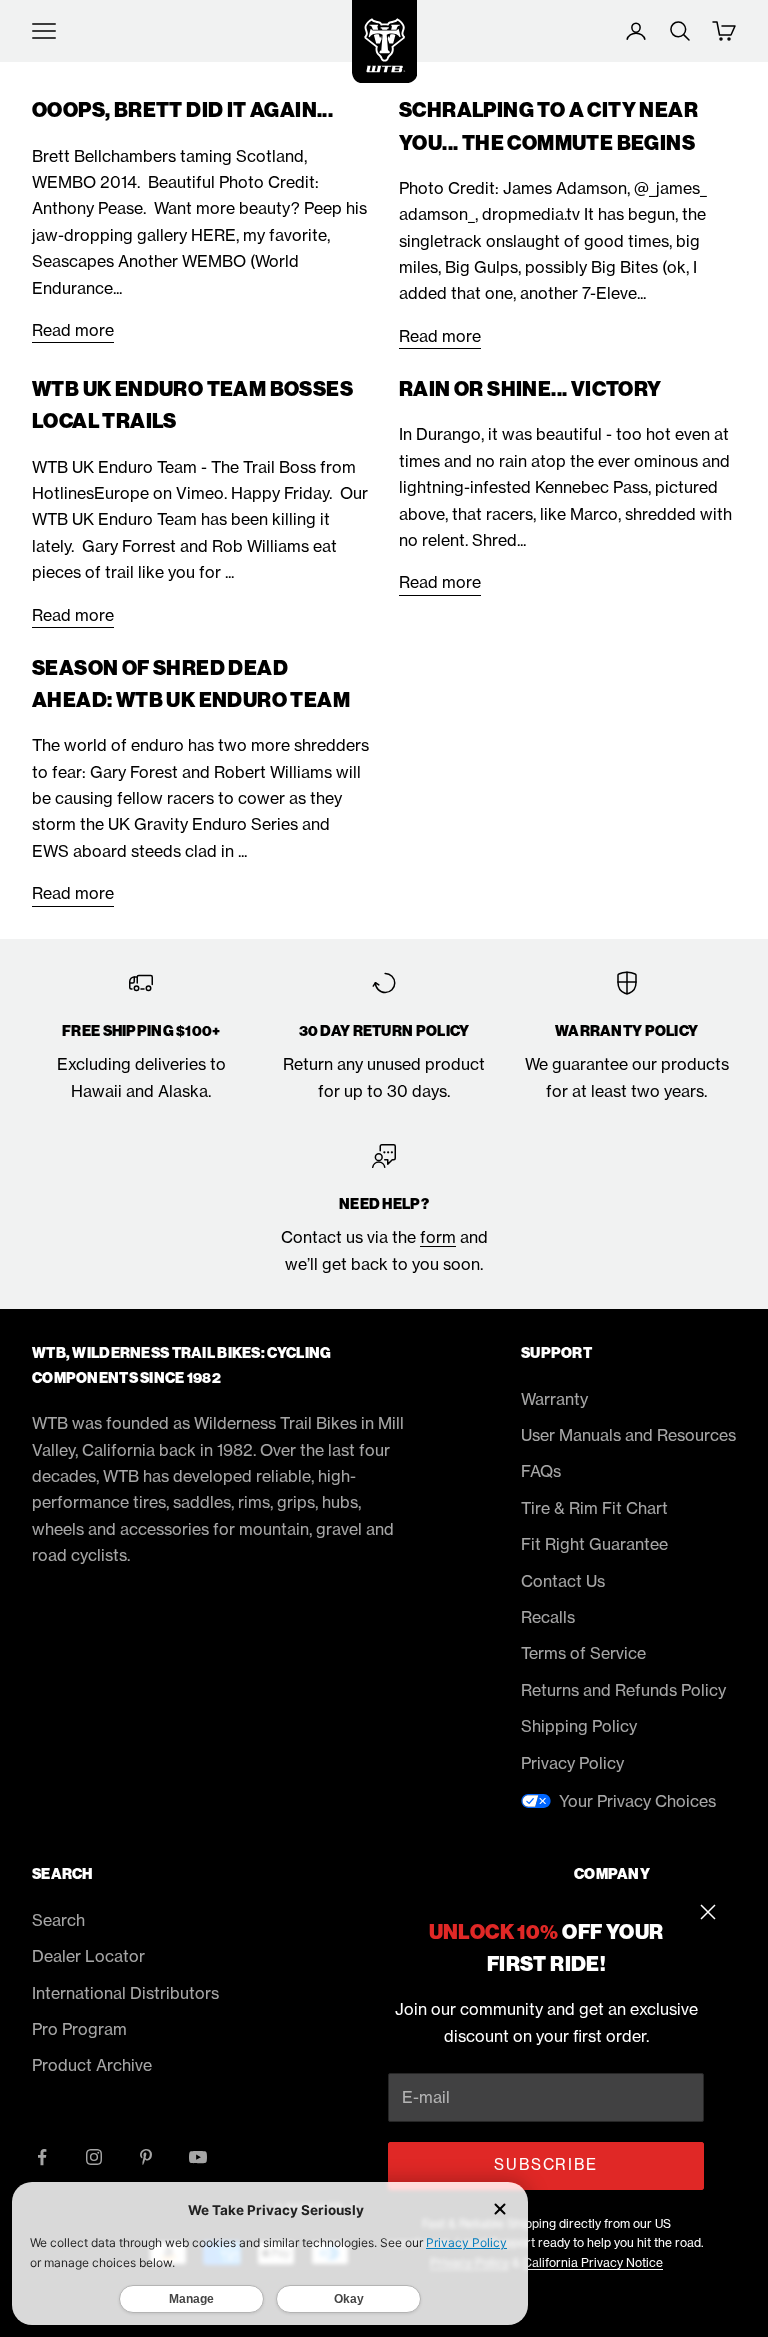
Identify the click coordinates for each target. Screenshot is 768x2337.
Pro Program (79, 2029)
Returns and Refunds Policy (623, 1690)
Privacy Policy (572, 1763)
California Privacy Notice (593, 2262)
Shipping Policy (579, 1726)
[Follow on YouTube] (198, 2157)
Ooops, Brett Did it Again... (182, 110)
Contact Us (563, 1581)
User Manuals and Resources (628, 1435)
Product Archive (92, 2065)
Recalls (548, 1617)
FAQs (541, 1471)
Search (58, 1920)
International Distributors (125, 1993)
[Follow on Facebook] (42, 2157)
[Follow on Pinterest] (146, 2157)
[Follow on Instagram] (94, 2157)
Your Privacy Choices (637, 1801)
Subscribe (545, 2164)
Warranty (554, 1399)
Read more (73, 330)
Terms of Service (583, 1653)
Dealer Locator (88, 1956)
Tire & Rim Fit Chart (594, 1508)
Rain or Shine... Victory (530, 389)
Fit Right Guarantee (594, 1544)
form (438, 1237)
